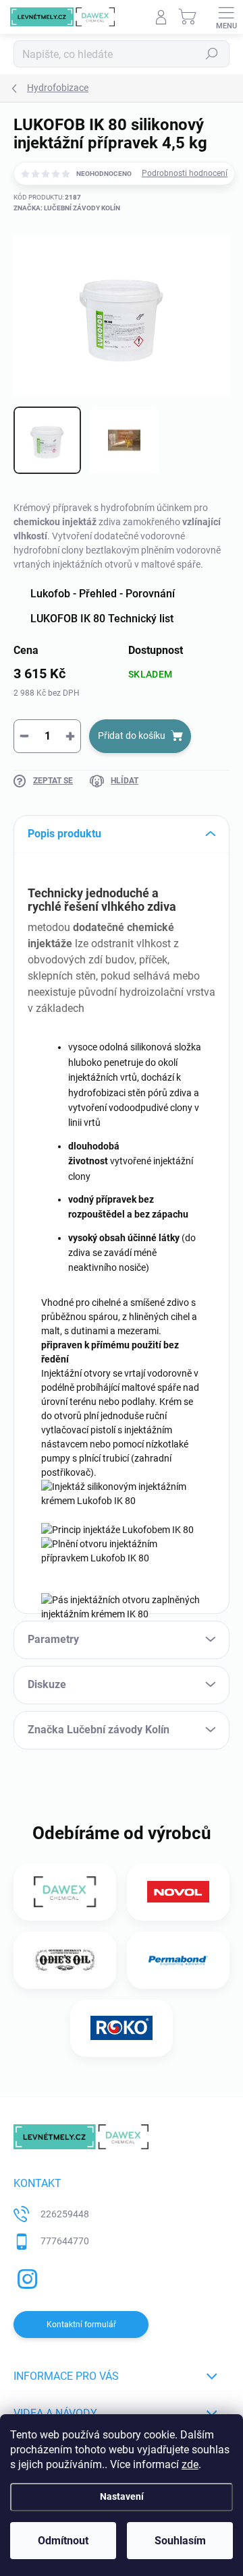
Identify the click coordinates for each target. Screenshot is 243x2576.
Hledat (212, 54)
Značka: (67, 208)
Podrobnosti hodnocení (185, 173)
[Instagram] (25, 2276)
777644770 (65, 2241)
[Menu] (226, 17)
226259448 (65, 2214)
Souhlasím (180, 2541)
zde (190, 2464)
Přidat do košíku (132, 736)
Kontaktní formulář (81, 2325)
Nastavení (122, 2497)
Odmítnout (63, 2541)
